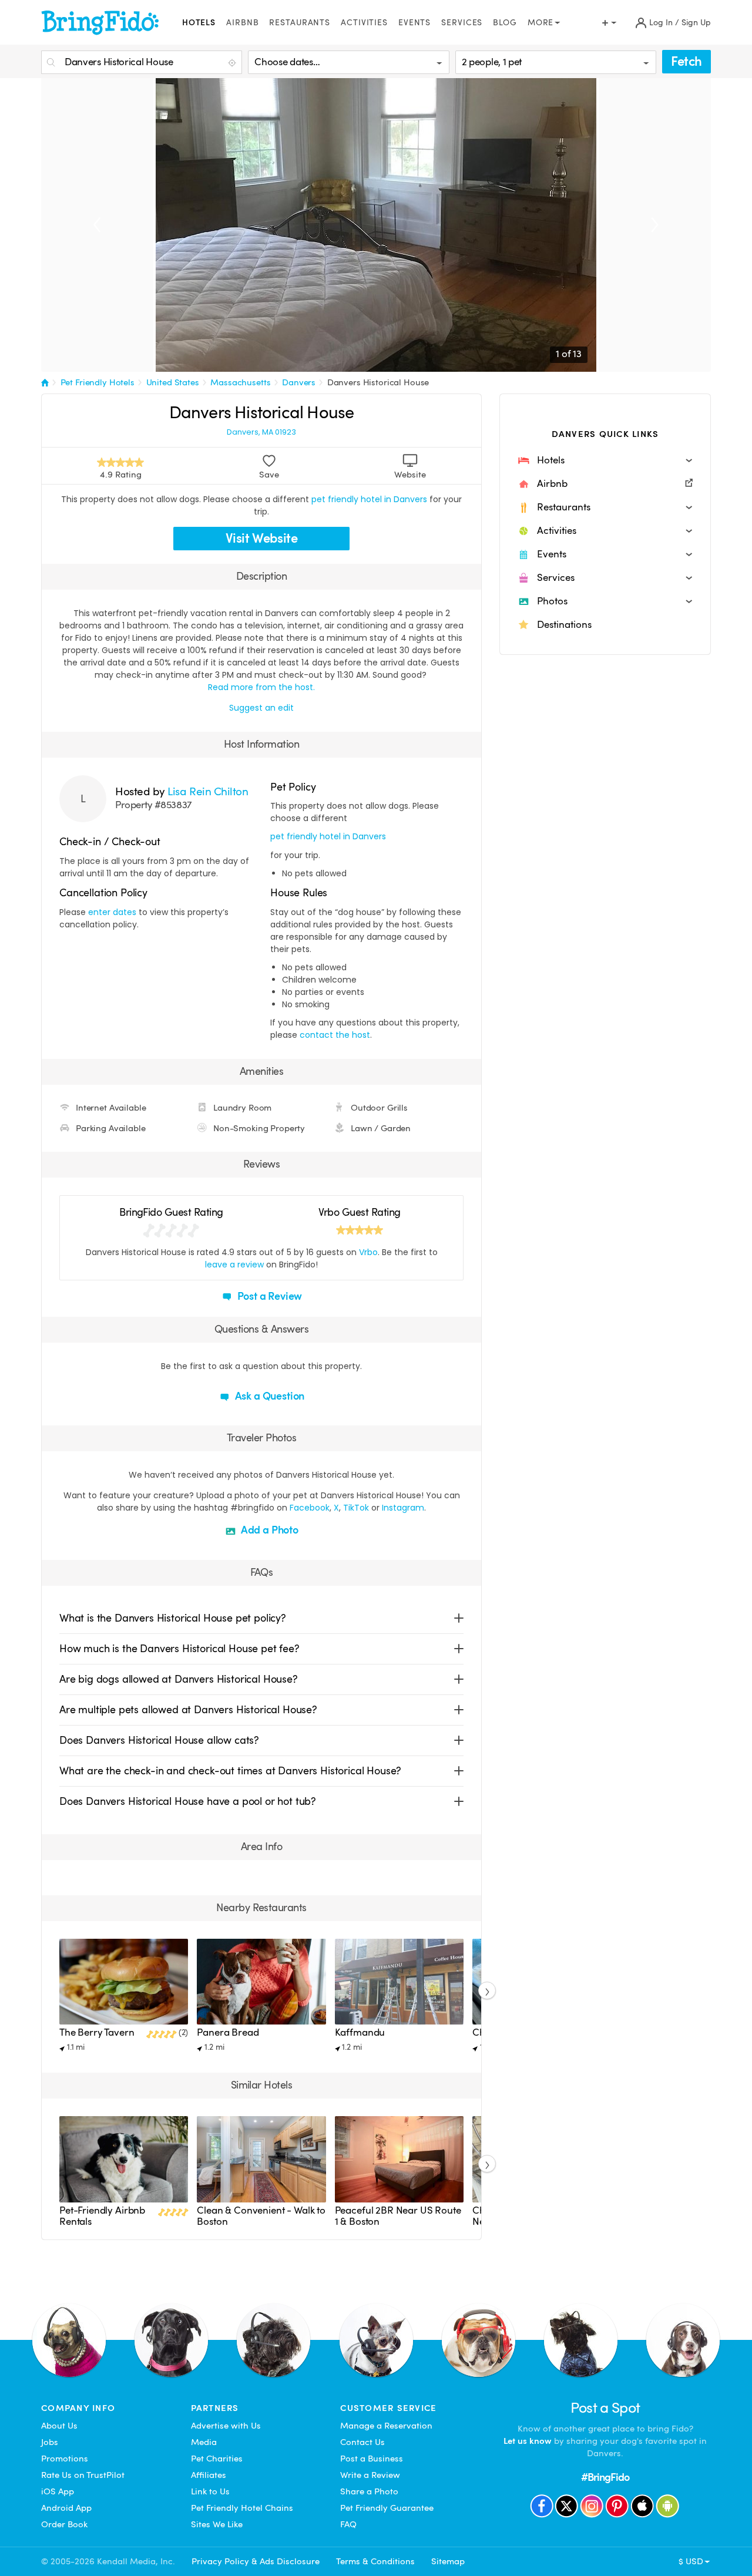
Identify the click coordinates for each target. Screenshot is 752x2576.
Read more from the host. (261, 687)
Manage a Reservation (386, 2426)
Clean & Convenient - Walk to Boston (261, 2216)
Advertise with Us (226, 2426)
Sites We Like (217, 2524)
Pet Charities (217, 2459)
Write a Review (370, 2475)
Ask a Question (268, 1396)
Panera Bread (228, 2032)
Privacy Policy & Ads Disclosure (256, 2561)
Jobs (50, 2442)
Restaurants (300, 23)
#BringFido (605, 2477)
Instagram (403, 1508)
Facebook (310, 1508)
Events (414, 23)
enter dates (112, 912)
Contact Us (362, 2442)
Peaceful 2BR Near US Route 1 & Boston (398, 2216)
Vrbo (368, 1252)
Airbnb (242, 23)
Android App (66, 2508)
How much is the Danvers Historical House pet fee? (179, 1648)
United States (173, 382)
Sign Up (696, 23)
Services (462, 23)
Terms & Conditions (375, 2561)
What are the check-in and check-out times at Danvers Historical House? (230, 1770)
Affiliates (209, 2475)
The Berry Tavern (97, 2032)
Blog (505, 23)
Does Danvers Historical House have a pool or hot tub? (188, 1801)
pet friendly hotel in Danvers (369, 499)
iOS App (58, 2491)
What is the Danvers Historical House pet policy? (173, 1618)
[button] (605, 460)
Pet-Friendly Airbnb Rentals (102, 2216)
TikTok (356, 1508)
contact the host (335, 1035)
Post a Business (372, 2459)
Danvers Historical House (378, 382)
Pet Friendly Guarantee (387, 2508)
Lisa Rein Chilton (208, 791)
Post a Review (269, 1296)
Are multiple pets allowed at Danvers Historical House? (188, 1709)
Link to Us (210, 2491)
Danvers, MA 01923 (261, 432)
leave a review (234, 1265)
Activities (364, 23)
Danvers (299, 382)
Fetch (686, 61)
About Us (59, 2426)
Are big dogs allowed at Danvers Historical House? (179, 1679)
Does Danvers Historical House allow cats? (159, 1740)
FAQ (348, 2524)
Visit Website (262, 538)
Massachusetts (240, 382)
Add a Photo (268, 1530)
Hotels (199, 23)
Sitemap (448, 2561)
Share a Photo (369, 2491)
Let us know (528, 2441)
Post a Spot (605, 2408)
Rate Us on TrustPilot (83, 2475)
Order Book (64, 2524)
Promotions (65, 2459)
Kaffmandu (360, 2032)
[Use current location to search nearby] (233, 63)
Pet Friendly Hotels (98, 382)
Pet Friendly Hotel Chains (242, 2508)
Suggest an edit (261, 708)
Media (204, 2442)
